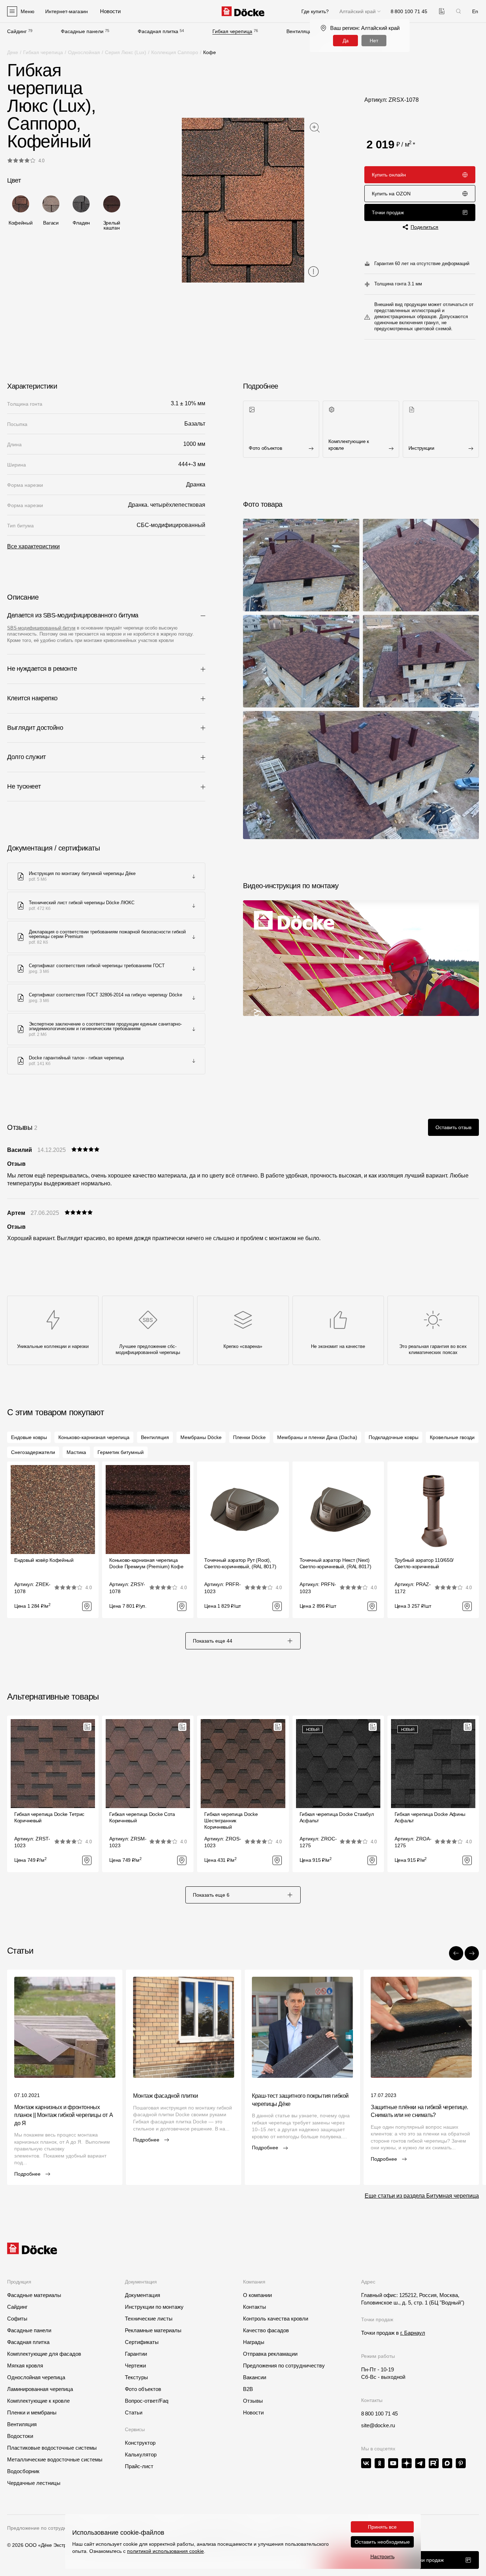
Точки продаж (388, 212)
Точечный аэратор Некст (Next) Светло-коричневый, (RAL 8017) (336, 1563)
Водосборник (23, 2471)
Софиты (17, 2319)
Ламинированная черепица (40, 2389)
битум (68, 628)
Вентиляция (300, 31)
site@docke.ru (378, 2425)
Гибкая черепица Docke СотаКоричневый (142, 1817)
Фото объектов (143, 2389)
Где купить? (315, 11)
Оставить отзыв (453, 1127)
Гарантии (136, 2354)
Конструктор (140, 2443)
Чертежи (135, 2366)
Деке (13, 52)
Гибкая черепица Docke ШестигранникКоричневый (231, 1821)
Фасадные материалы (34, 2295)
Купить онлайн (389, 175)
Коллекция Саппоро (175, 52)
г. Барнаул (413, 2333)
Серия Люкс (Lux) (126, 52)
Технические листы (149, 2319)
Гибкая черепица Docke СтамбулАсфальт (337, 1817)
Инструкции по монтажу (154, 2307)
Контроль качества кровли (276, 2319)
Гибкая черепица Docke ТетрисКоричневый (49, 1817)
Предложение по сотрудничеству (46, 2528)
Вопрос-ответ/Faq (147, 2401)
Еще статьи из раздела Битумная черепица (422, 2196)
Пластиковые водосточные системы (52, 2448)
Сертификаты (142, 2342)
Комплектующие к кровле (38, 2401)
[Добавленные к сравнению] (442, 11)
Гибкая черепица (232, 31)
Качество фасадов (266, 2330)
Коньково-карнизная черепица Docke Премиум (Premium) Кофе (146, 1563)
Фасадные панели (82, 31)
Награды (254, 2342)
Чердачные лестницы (34, 2483)
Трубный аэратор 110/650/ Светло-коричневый (424, 1563)
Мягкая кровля (25, 2366)
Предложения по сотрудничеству (284, 2366)
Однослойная (84, 52)
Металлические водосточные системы (55, 2459)
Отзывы (253, 2401)
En (475, 11)
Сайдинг (17, 31)
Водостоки (20, 2436)
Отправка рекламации (270, 2354)
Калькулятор (141, 2454)
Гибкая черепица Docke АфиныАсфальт (430, 1817)
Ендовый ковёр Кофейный (44, 1560)
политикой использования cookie (165, 2551)
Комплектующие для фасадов (44, 2354)
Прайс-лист (139, 2466)
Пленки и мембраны (32, 2412)
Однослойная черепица (36, 2377)
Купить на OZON (391, 194)
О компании (257, 2295)
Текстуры (136, 2377)
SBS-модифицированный (34, 628)
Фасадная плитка (158, 31)
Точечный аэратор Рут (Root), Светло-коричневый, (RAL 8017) (240, 1563)
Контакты (255, 2307)
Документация (142, 2295)
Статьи (134, 2412)
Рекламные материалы (153, 2330)
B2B (248, 2389)
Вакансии (255, 2377)
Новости (253, 2412)
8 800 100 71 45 (379, 2414)
